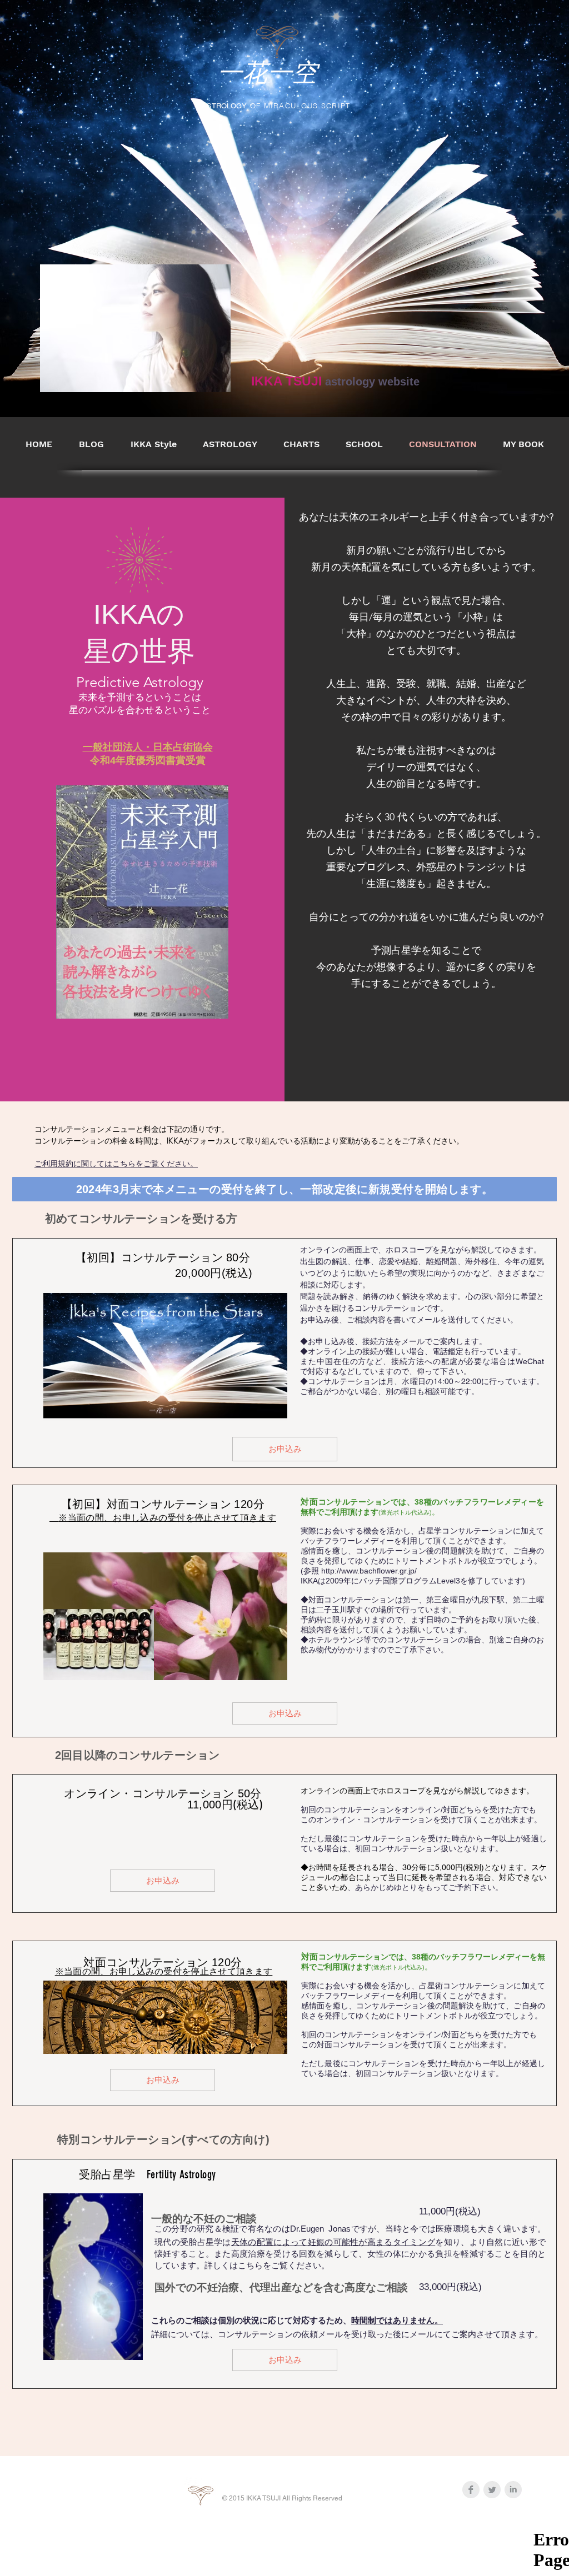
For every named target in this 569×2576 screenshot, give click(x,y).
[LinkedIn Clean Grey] (513, 2490)
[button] (301, 444)
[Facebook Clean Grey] (471, 2490)
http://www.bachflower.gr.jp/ (369, 1571)
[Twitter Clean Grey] (492, 2490)
